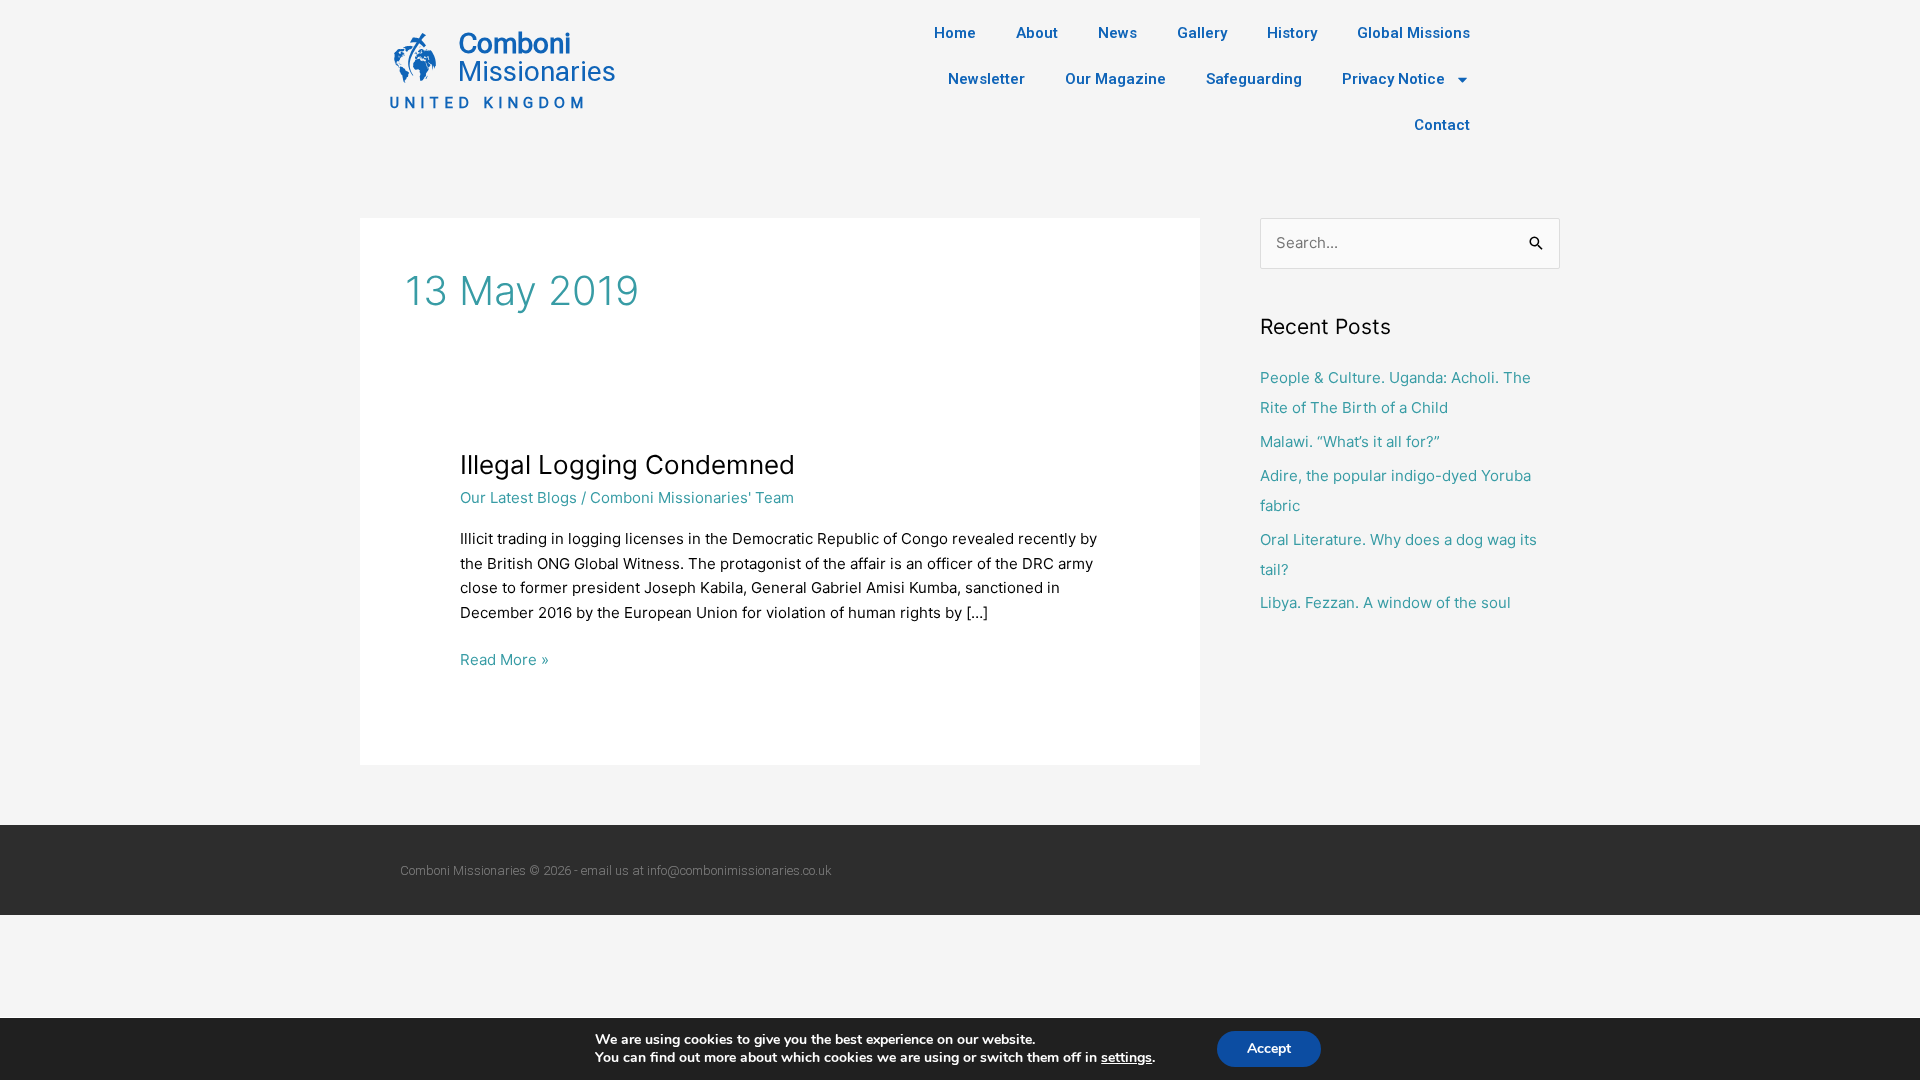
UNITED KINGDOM (489, 103)
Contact (1442, 125)
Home (955, 33)
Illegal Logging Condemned (627, 464)
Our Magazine (1115, 79)
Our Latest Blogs (518, 497)
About (1037, 33)
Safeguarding (1254, 79)
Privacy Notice (1393, 79)
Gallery (1202, 33)
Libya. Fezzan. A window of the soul (1385, 602)
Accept (1269, 1048)
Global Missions (1413, 33)
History (1292, 33)
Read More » (504, 658)
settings (1126, 1058)
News (1117, 33)
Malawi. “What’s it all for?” (1350, 441)
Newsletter (986, 79)
